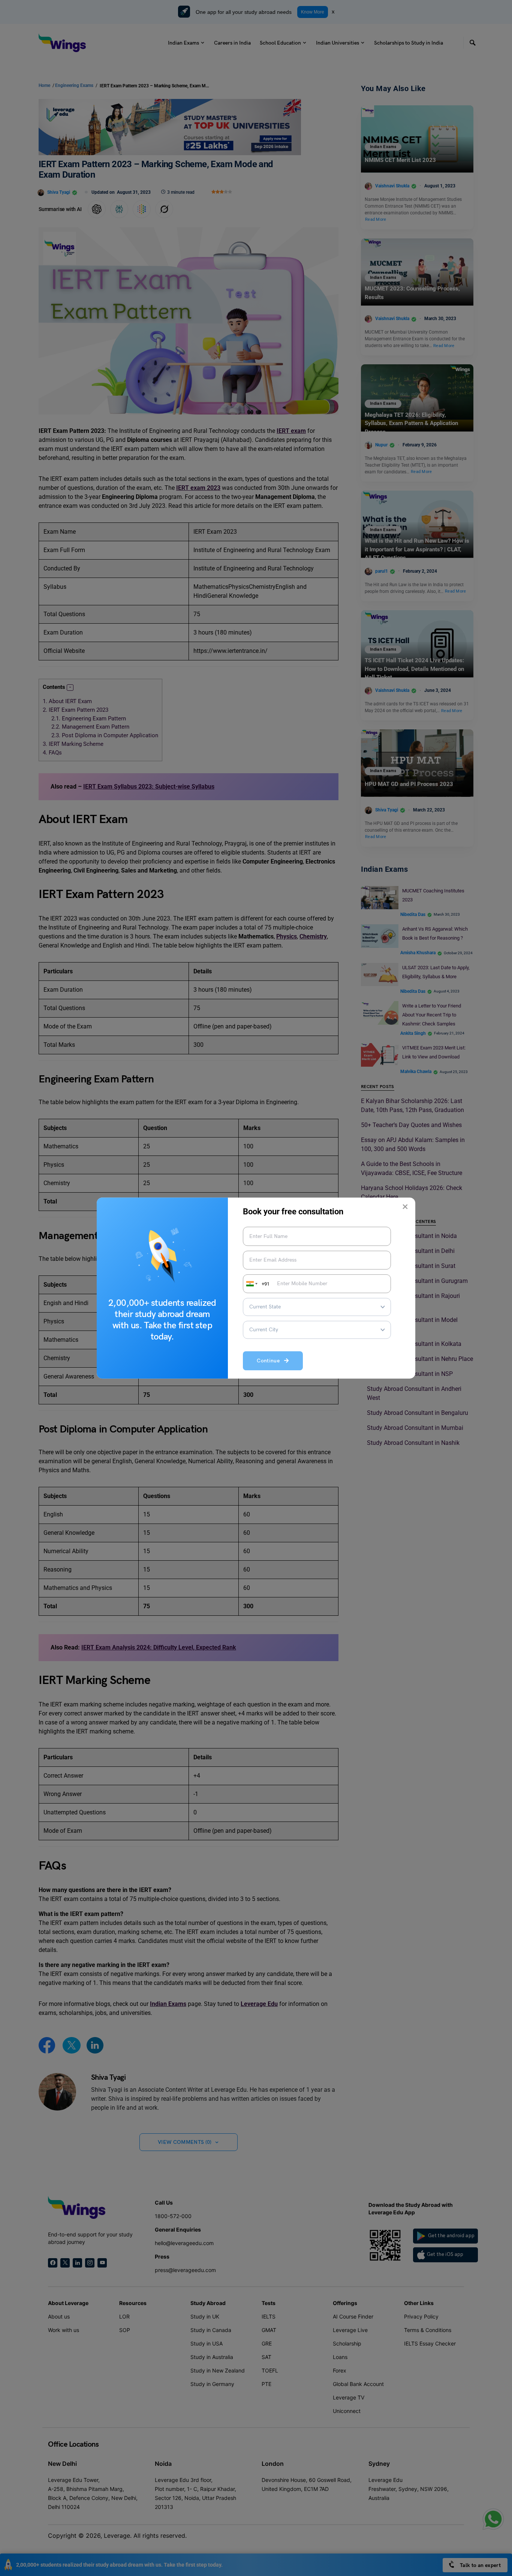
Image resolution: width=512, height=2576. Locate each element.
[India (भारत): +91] (251, 1284)
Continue (270, 1361)
